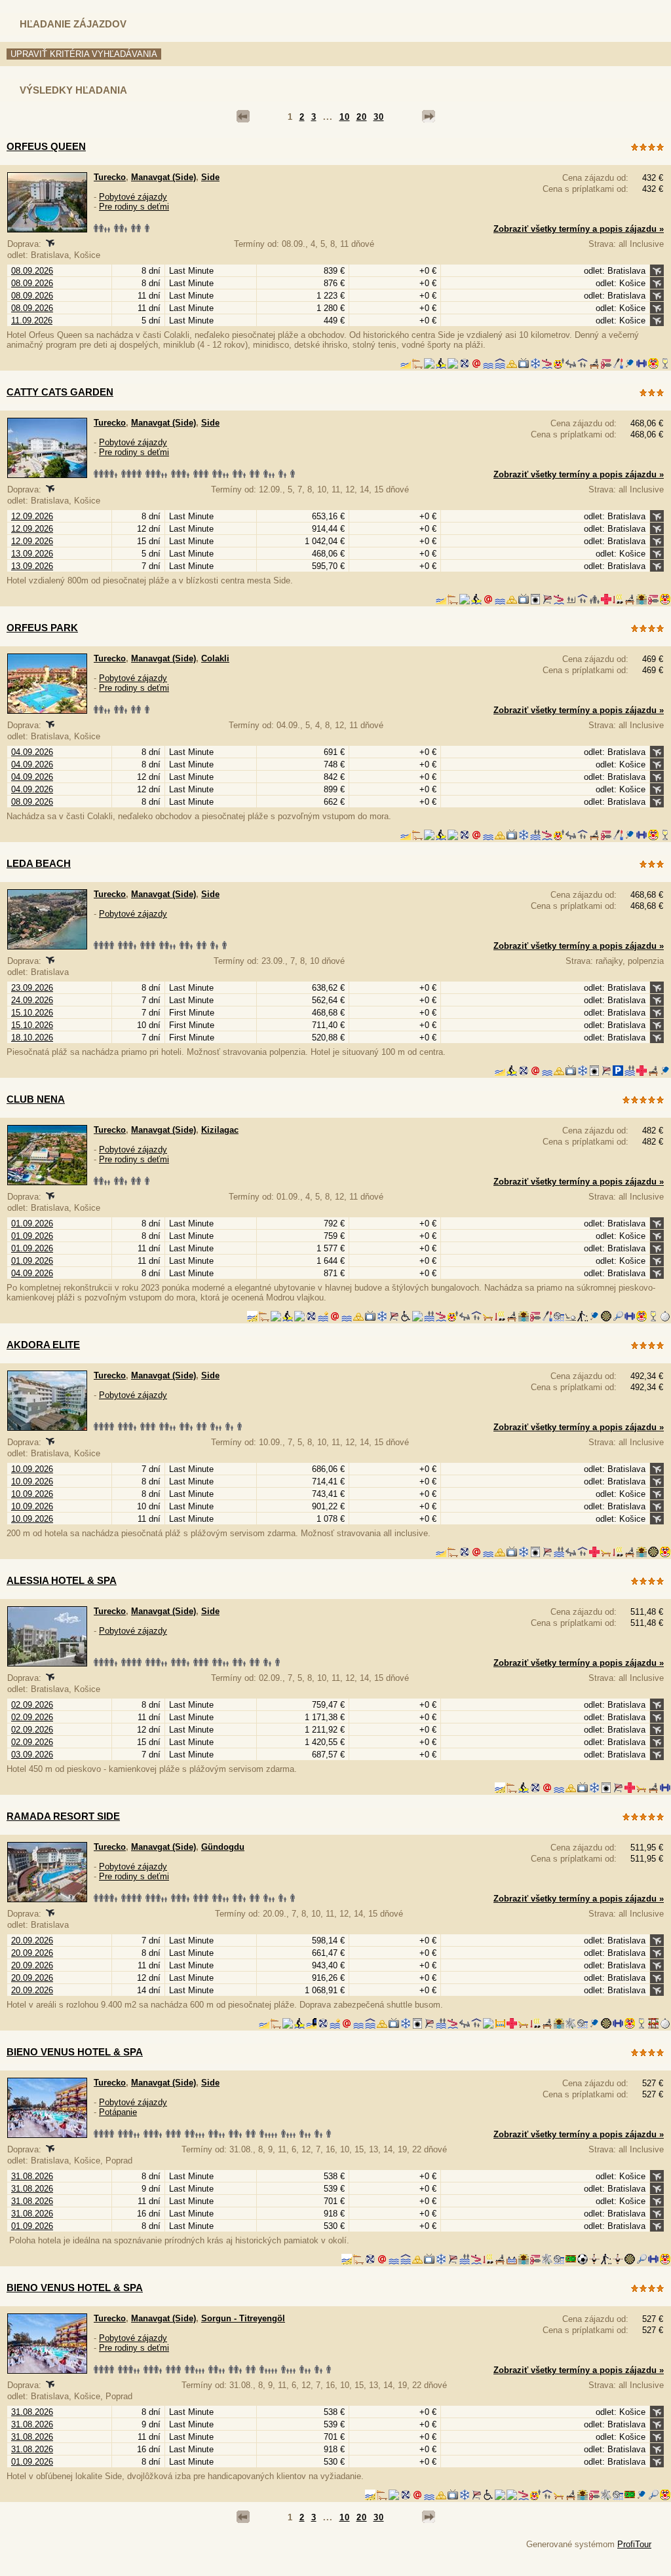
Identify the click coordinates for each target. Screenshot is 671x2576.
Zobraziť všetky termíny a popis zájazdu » (579, 229)
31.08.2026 (32, 2176)
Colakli (215, 658)
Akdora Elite (43, 1345)
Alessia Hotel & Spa (62, 1580)
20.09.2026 (32, 1941)
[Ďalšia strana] (429, 117)
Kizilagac (220, 1130)
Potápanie (118, 2112)
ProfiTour (634, 2544)
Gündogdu (223, 1847)
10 (345, 117)
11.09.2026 (32, 321)
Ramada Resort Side (63, 1816)
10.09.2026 (32, 1469)
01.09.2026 (32, 1224)
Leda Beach (39, 863)
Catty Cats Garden (60, 392)
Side (210, 177)
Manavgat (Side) (163, 177)
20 (362, 117)
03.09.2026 (32, 1755)
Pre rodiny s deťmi (134, 207)
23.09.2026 (32, 988)
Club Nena (36, 1099)
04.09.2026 (32, 752)
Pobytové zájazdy (133, 197)
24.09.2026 (32, 1000)
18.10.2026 (32, 1038)
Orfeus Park (42, 628)
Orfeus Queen (46, 146)
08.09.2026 (32, 271)
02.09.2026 (32, 1705)
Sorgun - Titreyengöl (243, 2318)
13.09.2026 (32, 554)
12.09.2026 (32, 516)
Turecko (110, 177)
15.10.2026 (32, 1013)
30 (379, 117)
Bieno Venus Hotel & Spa (75, 2052)
